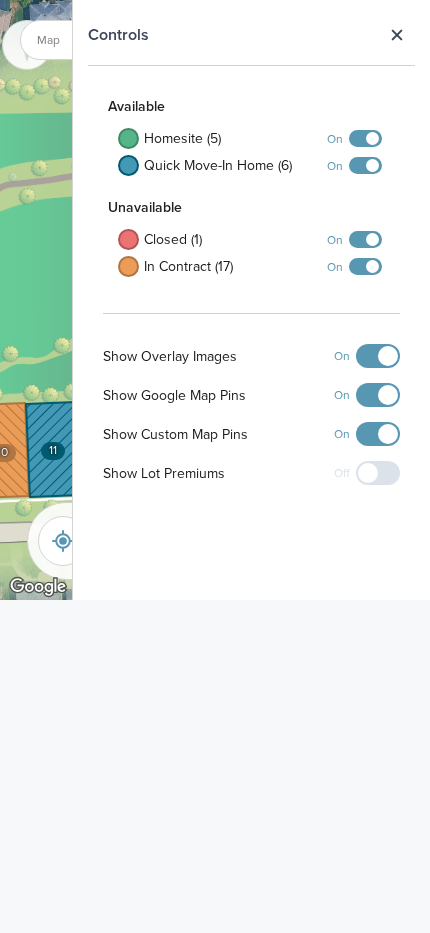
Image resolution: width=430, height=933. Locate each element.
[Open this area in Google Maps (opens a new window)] (38, 587)
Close (396, 35)
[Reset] (63, 541)
